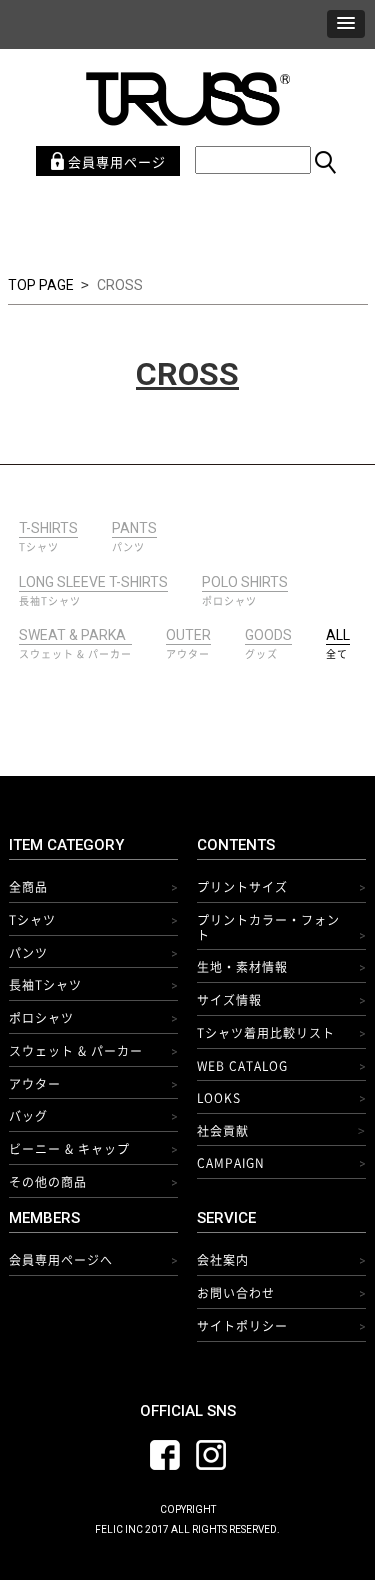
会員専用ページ (115, 161)
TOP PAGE (41, 285)
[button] (346, 24)
